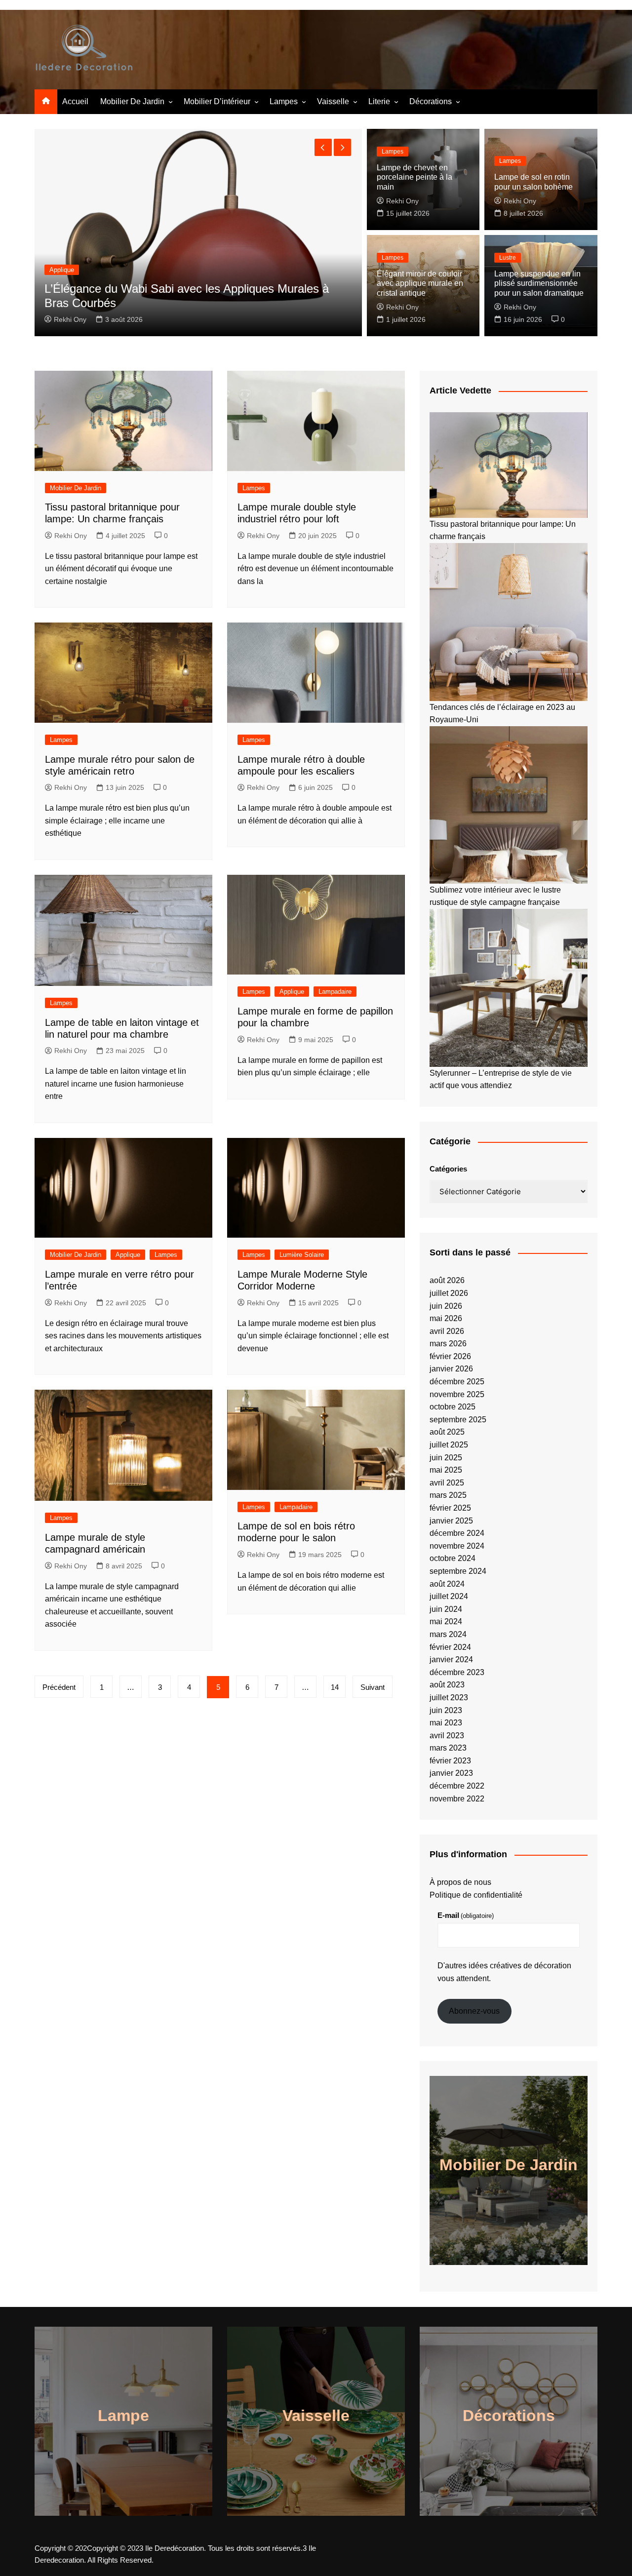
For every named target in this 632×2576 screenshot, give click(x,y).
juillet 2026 (449, 1293)
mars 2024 (448, 1634)
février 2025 (450, 1508)
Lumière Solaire (302, 1255)
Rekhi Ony (70, 319)
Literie (379, 101)
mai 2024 (446, 1621)
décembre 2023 (457, 1672)
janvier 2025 (451, 1521)
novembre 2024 (457, 1546)
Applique (292, 992)
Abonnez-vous (474, 2011)
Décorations (431, 101)
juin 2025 (446, 1458)
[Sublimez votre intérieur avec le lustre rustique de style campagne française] (509, 805)
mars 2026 (448, 1344)
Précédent (59, 1687)
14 (335, 1687)
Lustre (508, 258)
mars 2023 (448, 1748)
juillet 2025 (449, 1445)
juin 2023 (446, 1710)
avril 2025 (447, 1483)
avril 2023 (447, 1736)
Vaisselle (333, 101)
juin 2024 (446, 1609)
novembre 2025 (457, 1394)
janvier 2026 (451, 1369)
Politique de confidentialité (476, 1895)
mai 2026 (446, 1318)
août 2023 (447, 1685)
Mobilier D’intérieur (217, 101)
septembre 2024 (458, 1571)
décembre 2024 (457, 1533)
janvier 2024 (451, 1659)
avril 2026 (447, 1331)
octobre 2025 (453, 1407)
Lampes (284, 101)
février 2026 (450, 1356)
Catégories (448, 1169)
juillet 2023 (449, 1698)
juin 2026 (446, 1306)
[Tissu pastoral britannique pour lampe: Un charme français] (509, 465)
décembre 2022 (457, 1786)
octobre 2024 (453, 1558)
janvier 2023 (451, 1773)
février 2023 (450, 1761)
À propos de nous (460, 1882)
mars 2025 (448, 1495)
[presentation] (323, 147)
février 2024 (450, 1647)
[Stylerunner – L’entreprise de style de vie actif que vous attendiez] (509, 988)
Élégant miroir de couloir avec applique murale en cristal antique (420, 283)
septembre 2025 (458, 1420)
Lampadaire (335, 992)
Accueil (75, 101)
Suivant (373, 1687)
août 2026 (447, 1280)
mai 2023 (446, 1723)
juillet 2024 (449, 1596)
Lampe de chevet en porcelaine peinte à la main (415, 177)
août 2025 (447, 1432)
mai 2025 (446, 1470)
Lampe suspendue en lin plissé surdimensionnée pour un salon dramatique (539, 283)
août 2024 (447, 1584)
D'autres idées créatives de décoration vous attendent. (504, 1972)
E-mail (466, 1915)
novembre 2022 (457, 1799)
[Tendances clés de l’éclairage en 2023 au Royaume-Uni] (509, 622)
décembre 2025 (457, 1382)
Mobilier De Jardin (132, 101)
